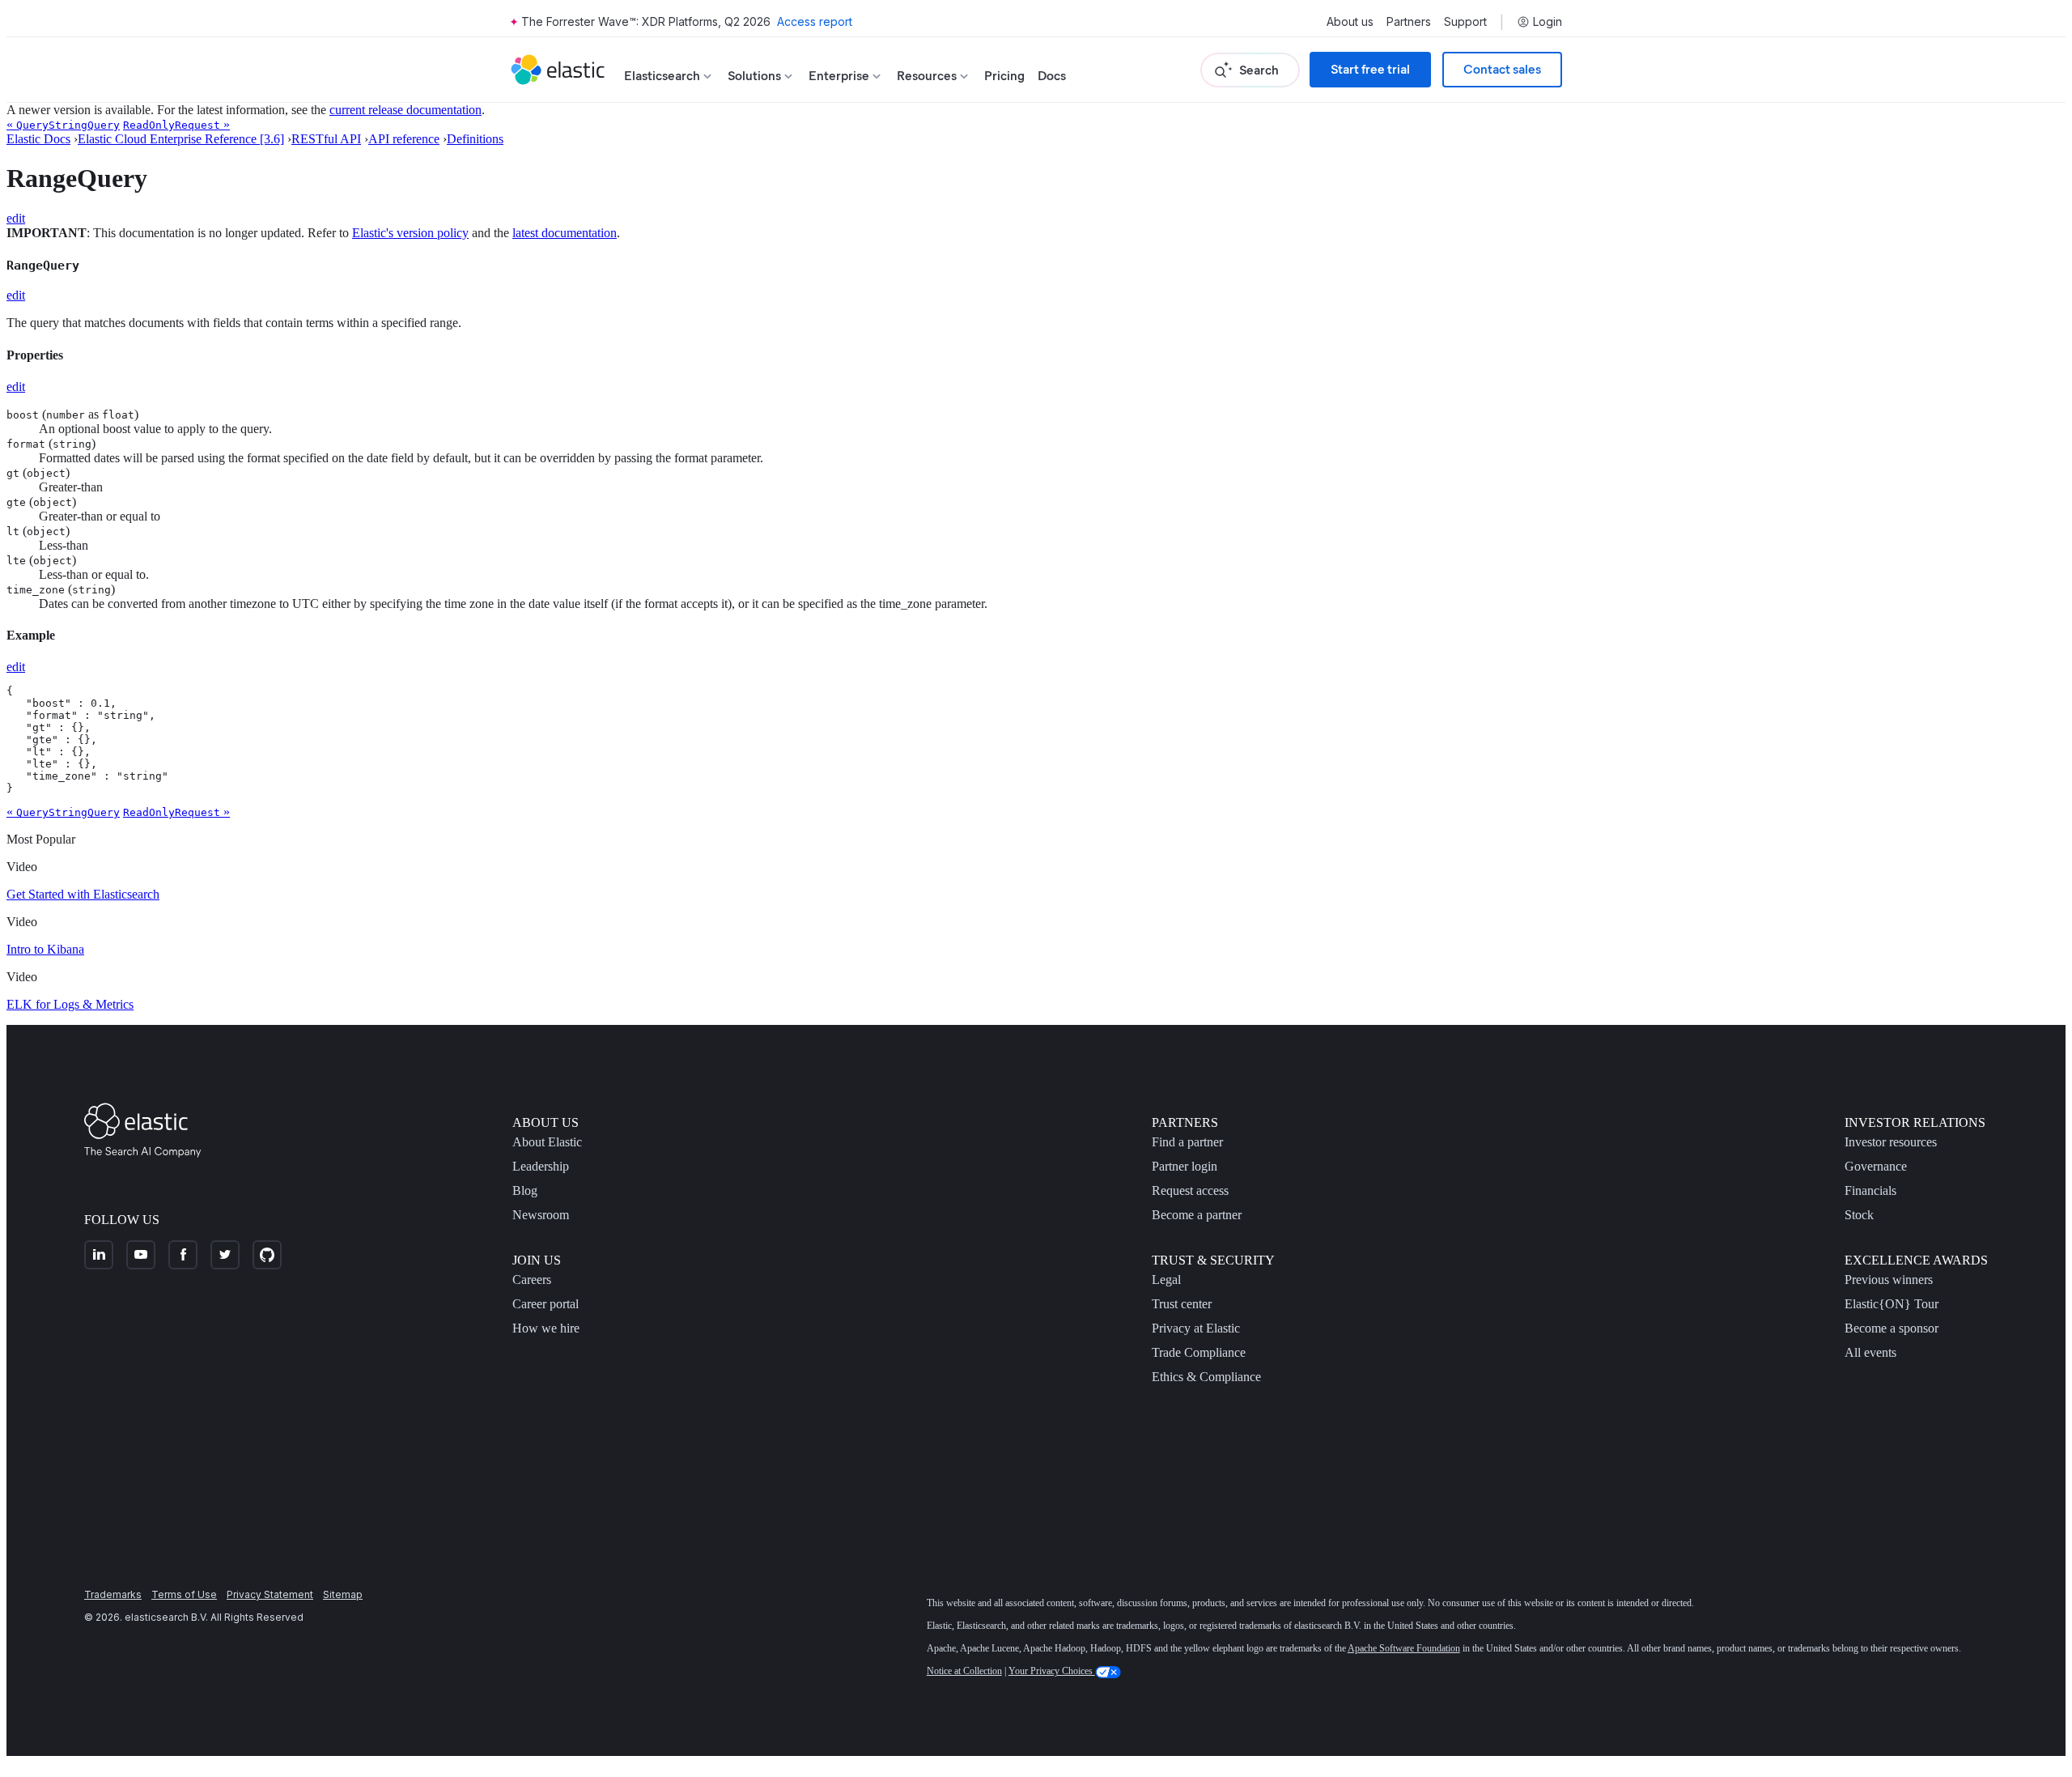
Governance (1876, 1166)
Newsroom (541, 1215)
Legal (1166, 1280)
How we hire (546, 1328)
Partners (1409, 22)
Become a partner (1197, 1215)
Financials (1870, 1190)
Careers (532, 1280)
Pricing (1004, 76)
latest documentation (565, 233)
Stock (1859, 1215)
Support (1465, 22)
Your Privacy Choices (1052, 1671)
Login (1548, 22)
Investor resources (1891, 1142)
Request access (1190, 1190)
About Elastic (547, 1142)
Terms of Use (184, 1594)
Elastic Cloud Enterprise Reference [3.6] (181, 139)
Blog (525, 1190)
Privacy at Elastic (1196, 1328)
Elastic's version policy (410, 233)
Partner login (1185, 1166)
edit (16, 218)
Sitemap (343, 1594)
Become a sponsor (1892, 1328)
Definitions (475, 139)
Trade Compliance (1199, 1352)
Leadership (541, 1166)
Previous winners (1889, 1280)
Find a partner (1187, 1142)
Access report (815, 21)
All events (1870, 1352)
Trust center (1182, 1304)
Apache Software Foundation (1404, 1648)
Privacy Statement (270, 1594)
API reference (404, 139)
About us (1350, 22)
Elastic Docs (38, 139)
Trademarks (113, 1594)
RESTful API (326, 139)
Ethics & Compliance (1206, 1377)
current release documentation (405, 110)
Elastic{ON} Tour (1892, 1304)
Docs (1052, 76)
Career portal (546, 1304)
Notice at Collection (964, 1671)
